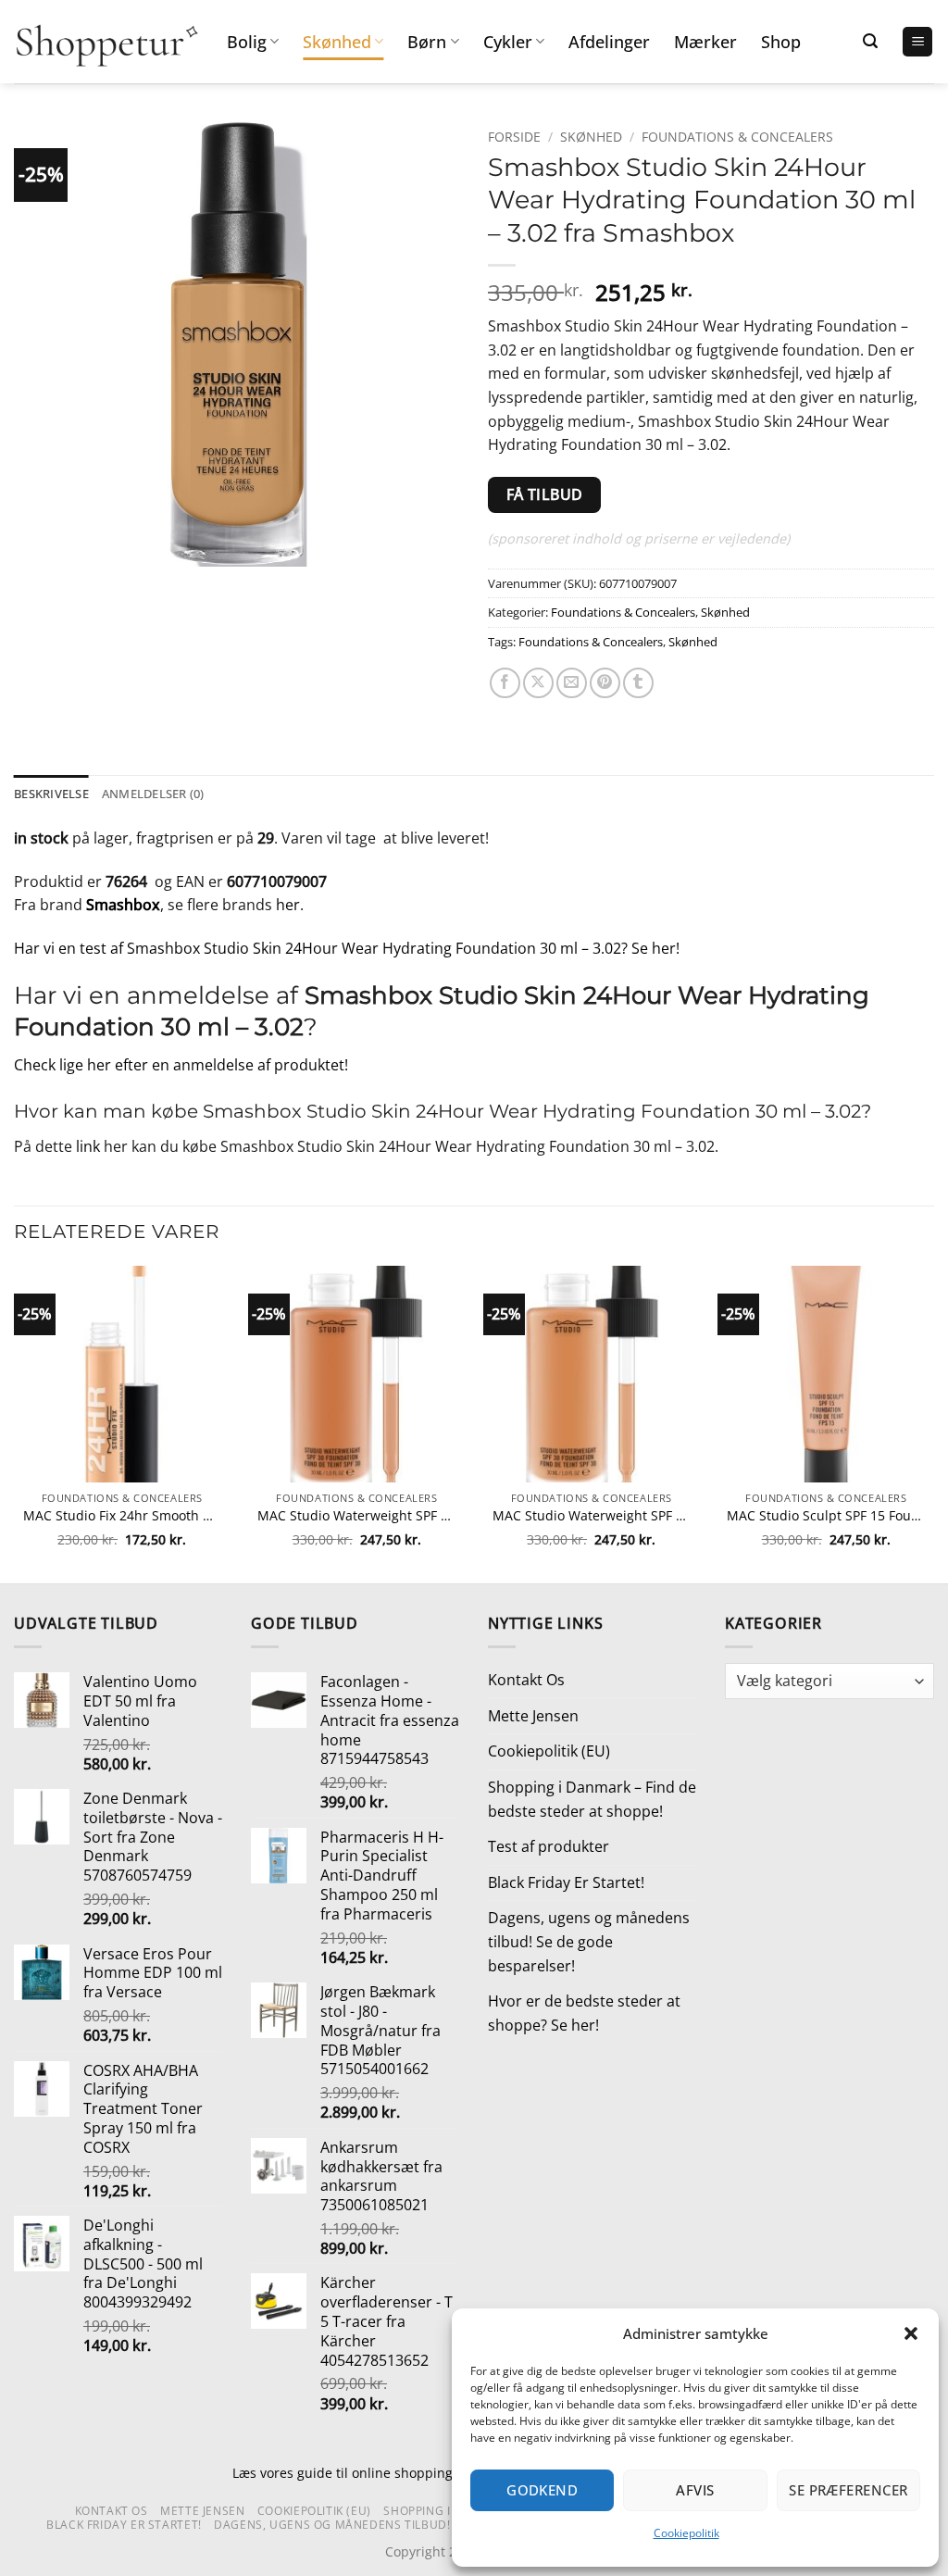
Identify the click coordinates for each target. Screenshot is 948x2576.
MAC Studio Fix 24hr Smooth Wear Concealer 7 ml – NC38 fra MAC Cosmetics (122, 1516)
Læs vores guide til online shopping (343, 2473)
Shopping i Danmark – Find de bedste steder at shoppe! (592, 1799)
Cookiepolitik (686, 2533)
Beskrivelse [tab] (51, 794)
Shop (781, 42)
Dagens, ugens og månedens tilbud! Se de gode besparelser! (589, 1941)
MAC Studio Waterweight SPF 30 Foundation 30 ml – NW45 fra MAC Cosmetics (356, 1516)
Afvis (695, 2490)
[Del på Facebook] (505, 683)
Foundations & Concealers (737, 137)
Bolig (247, 42)
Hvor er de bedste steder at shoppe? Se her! (584, 2013)
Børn (427, 42)
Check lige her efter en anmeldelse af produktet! (181, 1065)
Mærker (705, 42)
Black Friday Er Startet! (566, 1882)
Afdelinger (609, 42)
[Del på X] (538, 683)
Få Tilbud (545, 494)
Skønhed (337, 42)
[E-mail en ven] (572, 683)
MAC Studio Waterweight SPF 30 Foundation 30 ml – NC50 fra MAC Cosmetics (592, 1516)
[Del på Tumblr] (638, 683)
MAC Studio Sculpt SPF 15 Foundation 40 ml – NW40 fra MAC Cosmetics (826, 1516)
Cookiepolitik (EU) (549, 1751)
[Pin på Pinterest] (605, 683)
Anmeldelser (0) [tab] (153, 794)
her (288, 905)
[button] (911, 2333)
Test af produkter (549, 1846)
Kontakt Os (526, 1680)
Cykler (508, 42)
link (88, 1146)
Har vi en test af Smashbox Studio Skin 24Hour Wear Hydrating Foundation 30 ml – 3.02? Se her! (347, 948)
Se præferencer (848, 2490)
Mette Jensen (533, 1716)
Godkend (542, 2490)
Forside (514, 137)
